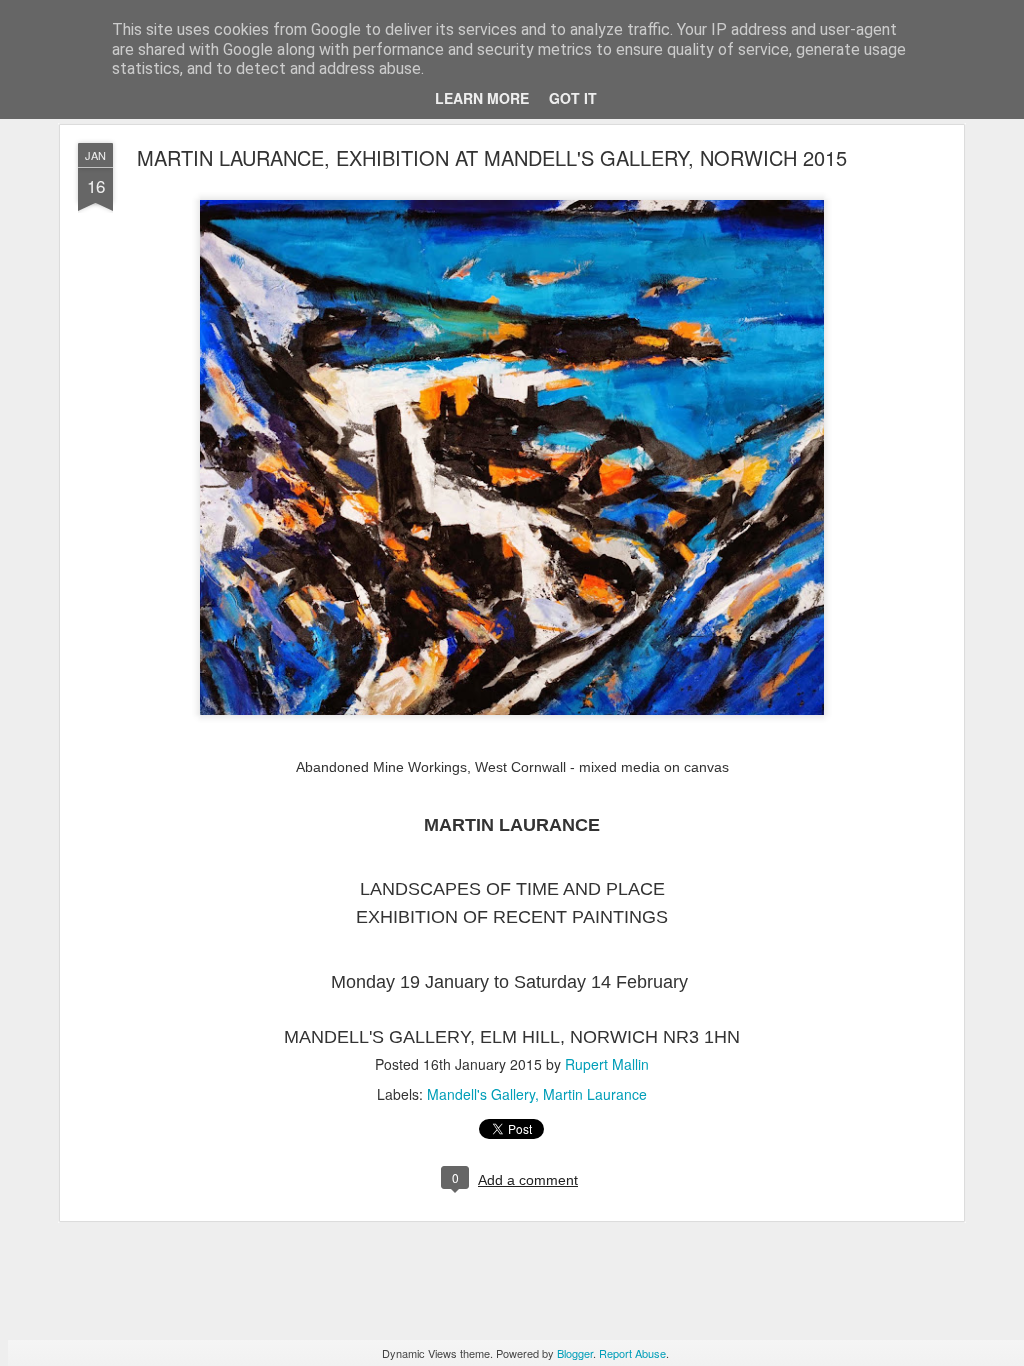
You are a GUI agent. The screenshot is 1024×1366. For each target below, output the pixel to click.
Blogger (575, 1353)
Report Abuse (632, 1353)
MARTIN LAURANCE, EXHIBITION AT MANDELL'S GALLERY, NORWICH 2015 (492, 157)
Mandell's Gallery (481, 1094)
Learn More (482, 98)
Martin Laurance (595, 1094)
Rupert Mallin (607, 1064)
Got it (573, 98)
